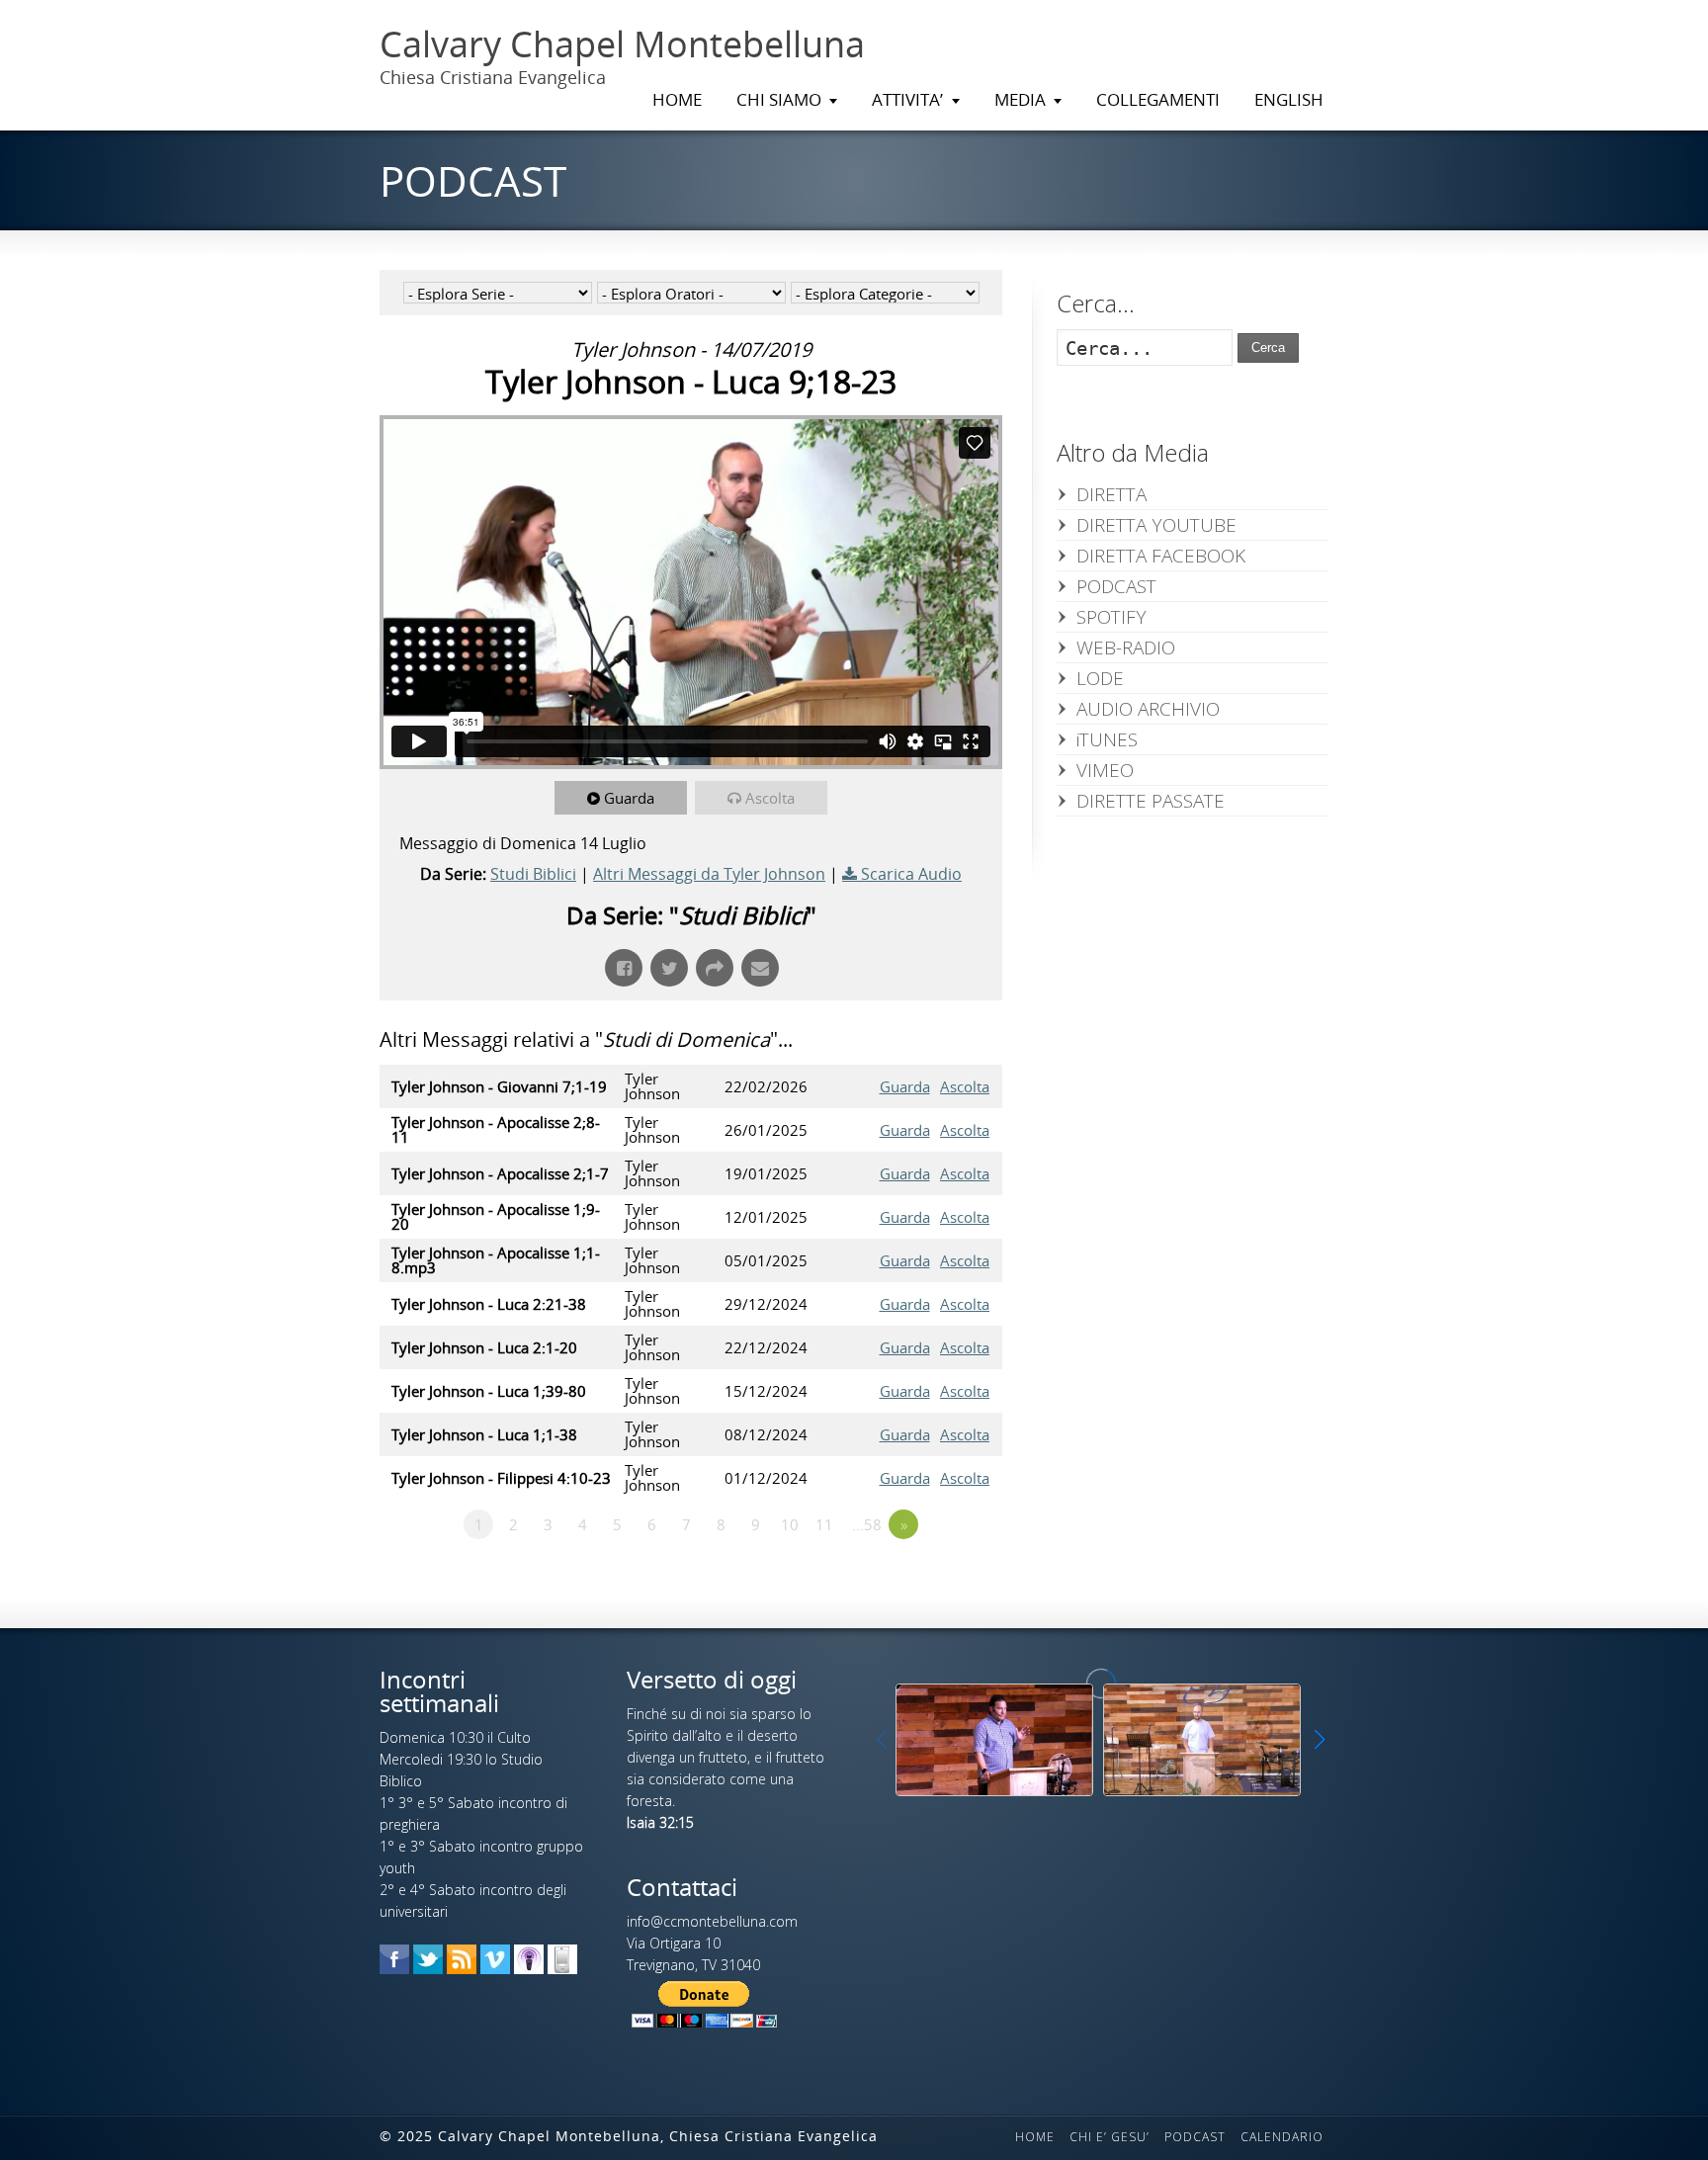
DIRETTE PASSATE (1151, 801)
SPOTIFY (1111, 617)
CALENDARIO (1282, 2137)
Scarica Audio (911, 874)
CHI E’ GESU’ (1110, 2137)
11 (824, 1524)
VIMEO (1105, 770)
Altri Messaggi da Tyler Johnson (709, 874)
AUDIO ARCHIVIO (1148, 709)
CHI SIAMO (779, 99)
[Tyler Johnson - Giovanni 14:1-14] (1202, 1739)
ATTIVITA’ (907, 99)
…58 (867, 1524)
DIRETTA (1111, 494)
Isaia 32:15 (660, 1822)
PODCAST (1116, 586)
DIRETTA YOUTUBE (1156, 525)
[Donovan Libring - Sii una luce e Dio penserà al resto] (994, 1739)
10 (790, 1524)
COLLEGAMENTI (1158, 99)
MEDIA (1020, 99)
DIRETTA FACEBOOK (1161, 556)
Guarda (629, 798)
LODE (1100, 678)
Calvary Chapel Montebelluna (622, 44)
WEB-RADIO (1126, 648)
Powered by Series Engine (929, 1579)
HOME (677, 99)
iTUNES (1107, 739)
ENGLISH (1289, 99)
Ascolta (770, 798)
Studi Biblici (533, 874)
